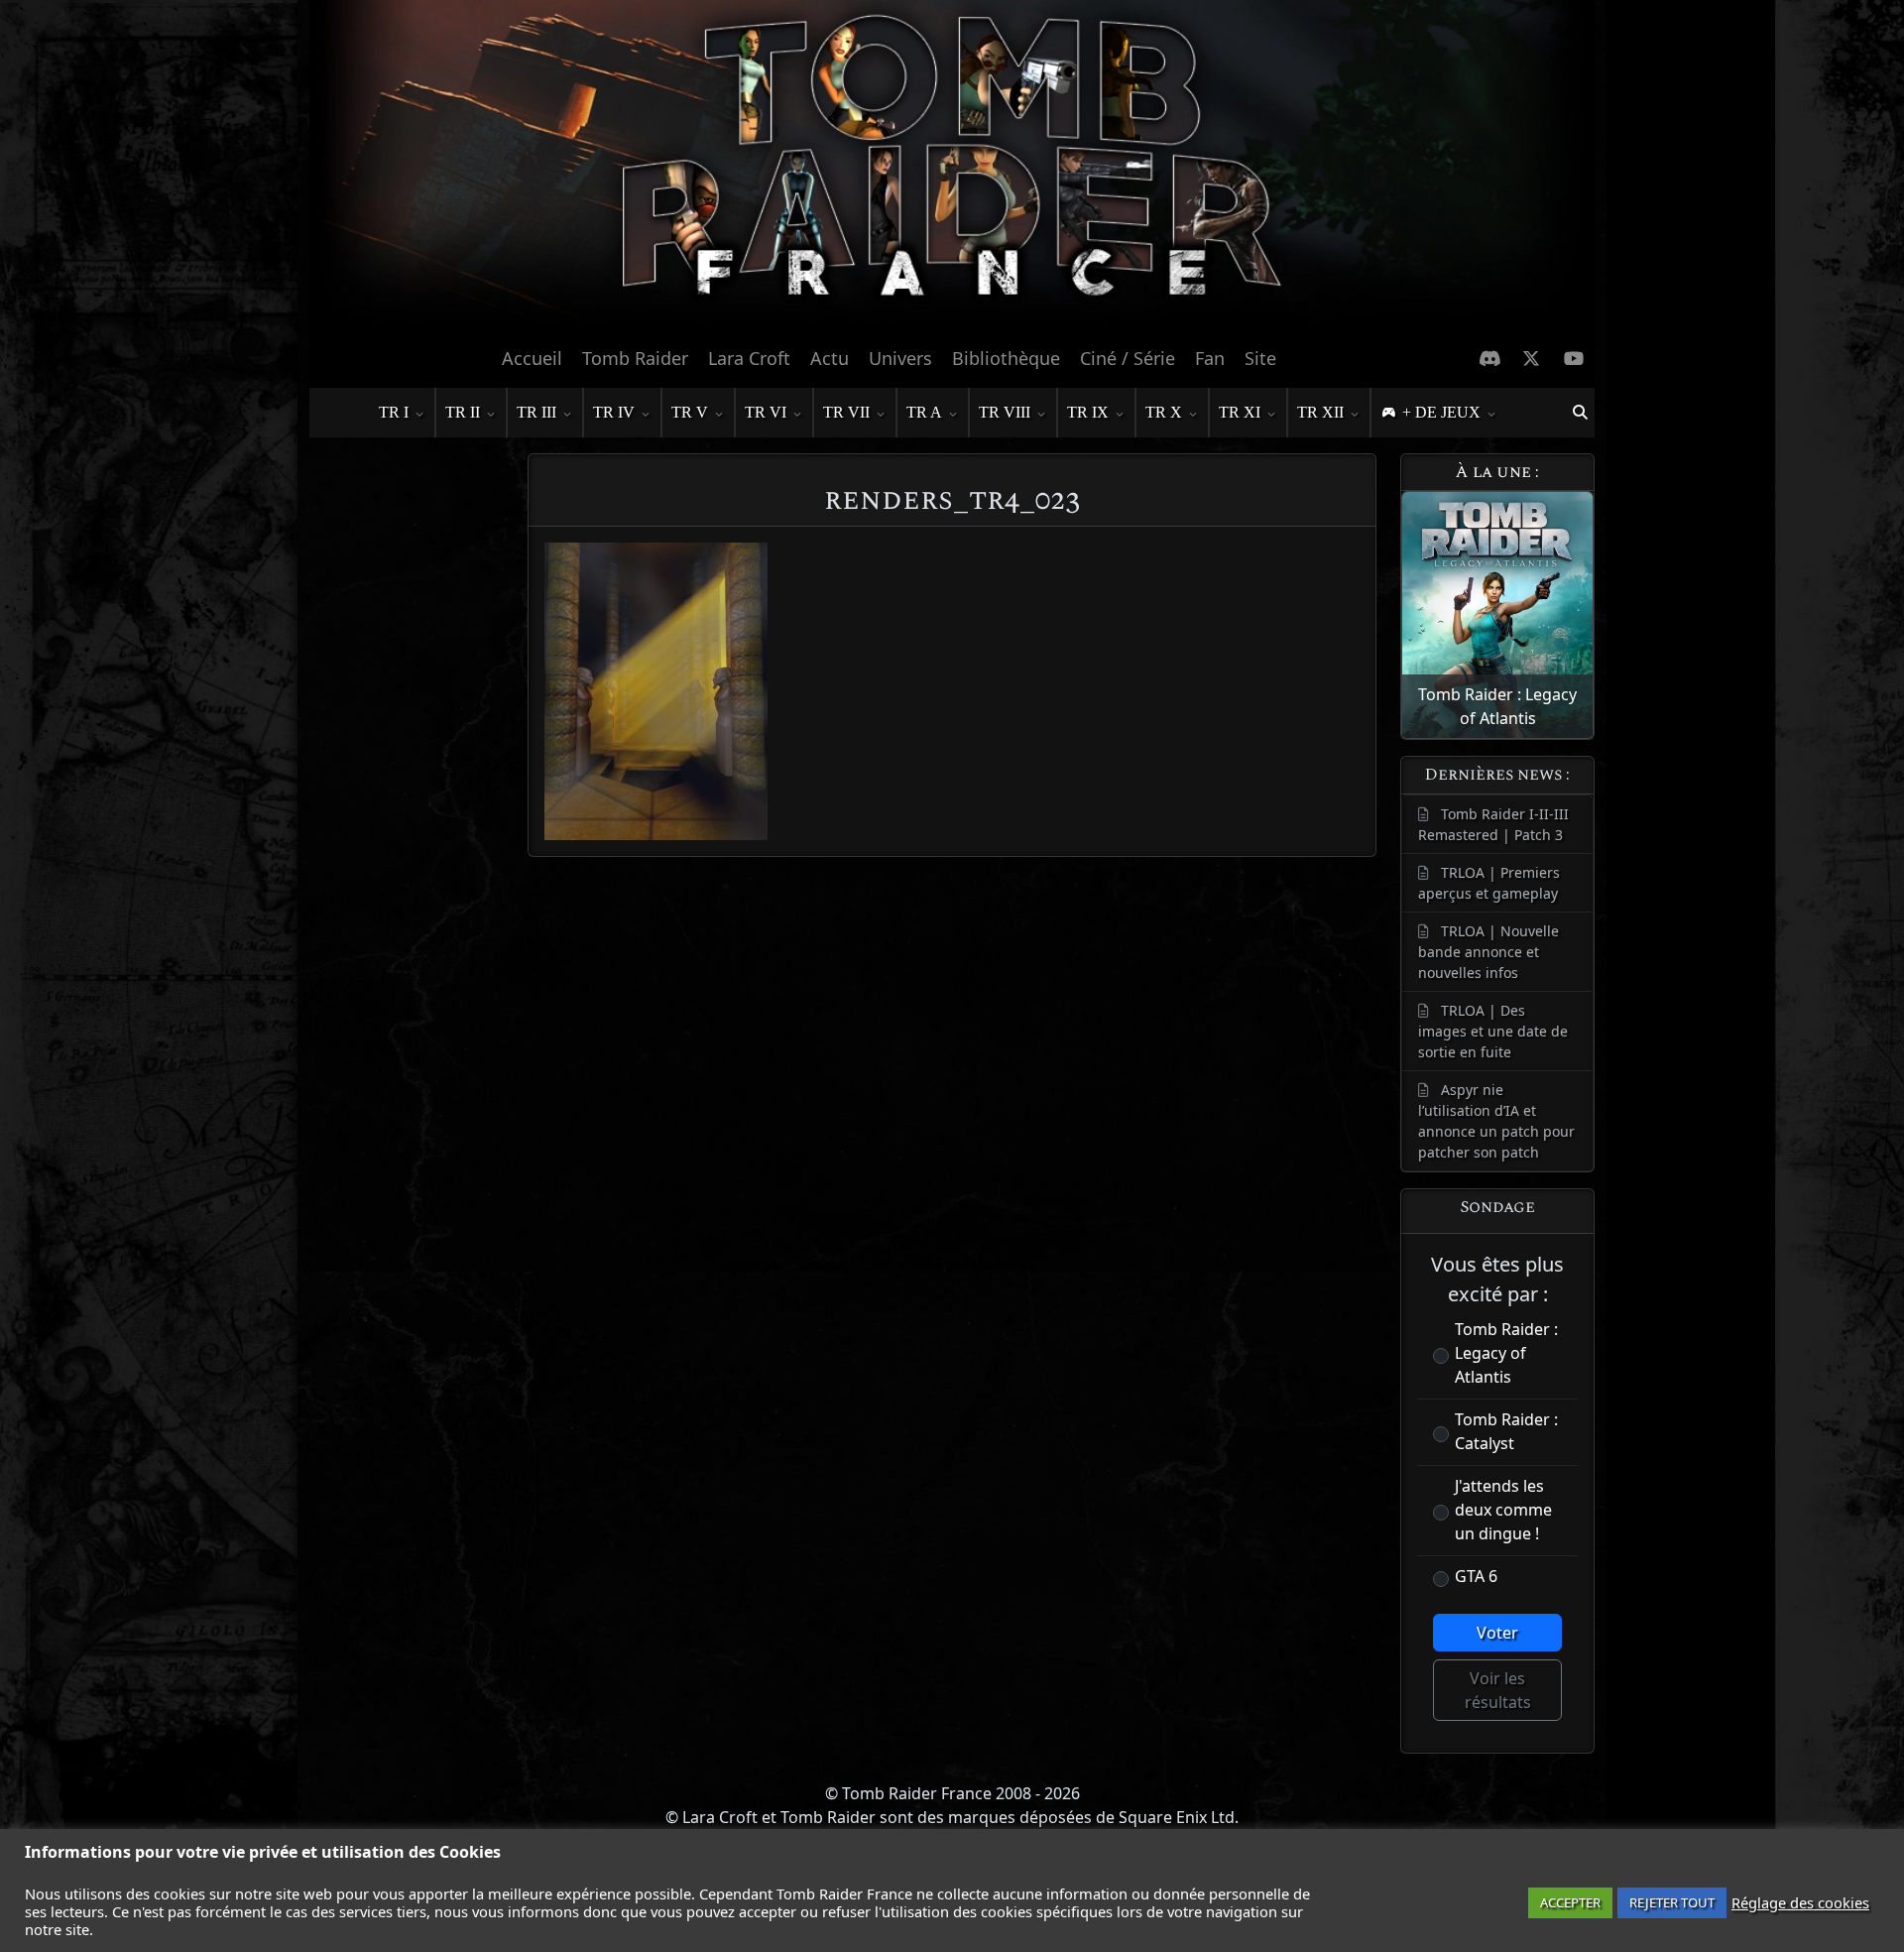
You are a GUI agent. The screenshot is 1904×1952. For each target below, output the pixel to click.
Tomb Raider (635, 358)
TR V (690, 412)
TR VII (846, 412)
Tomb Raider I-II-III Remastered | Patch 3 (1493, 824)
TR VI (766, 412)
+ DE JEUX (1441, 412)
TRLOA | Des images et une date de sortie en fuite (1493, 1031)
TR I (394, 412)
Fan (1210, 358)
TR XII (1320, 412)
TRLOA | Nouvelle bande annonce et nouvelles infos (1488, 952)
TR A (924, 412)
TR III (536, 412)
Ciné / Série (1128, 358)
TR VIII (1005, 412)
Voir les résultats (1498, 1690)
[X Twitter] (1532, 358)
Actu (830, 358)
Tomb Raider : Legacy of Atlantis (1506, 1353)
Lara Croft (749, 358)
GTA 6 (1476, 1576)
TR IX (1088, 412)
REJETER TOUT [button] (1672, 1902)
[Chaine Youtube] (1574, 358)
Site (1260, 358)
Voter (1497, 1633)
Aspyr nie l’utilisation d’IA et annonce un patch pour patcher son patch (1496, 1121)
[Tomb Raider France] (952, 168)
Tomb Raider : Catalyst (1506, 1431)
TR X (1164, 412)
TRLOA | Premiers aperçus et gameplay (1489, 883)
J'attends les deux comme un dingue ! (1503, 1510)
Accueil (532, 358)
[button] (1580, 413)
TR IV (614, 412)
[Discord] (1490, 358)
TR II (463, 412)
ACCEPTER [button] (1570, 1902)
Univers (900, 358)
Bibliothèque (1006, 358)
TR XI (1240, 412)
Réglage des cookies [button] (1800, 1902)
